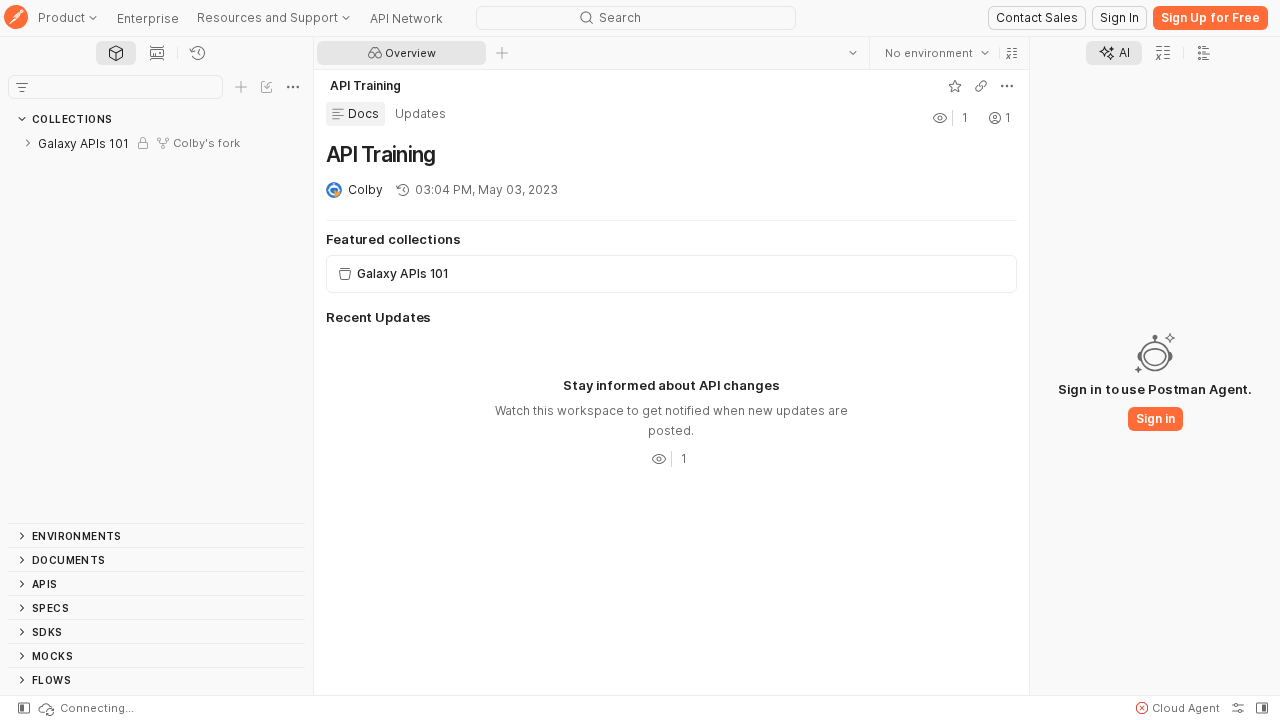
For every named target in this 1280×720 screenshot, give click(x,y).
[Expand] (28, 143)
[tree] (156, 327)
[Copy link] (981, 86)
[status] (85, 708)
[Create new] (241, 87)
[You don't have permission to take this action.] (502, 53)
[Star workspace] (955, 86)
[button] (1012, 53)
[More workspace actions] (1007, 86)
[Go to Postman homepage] (16, 18)
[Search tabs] (853, 53)
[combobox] (937, 53)
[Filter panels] (22, 87)
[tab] (116, 53)
